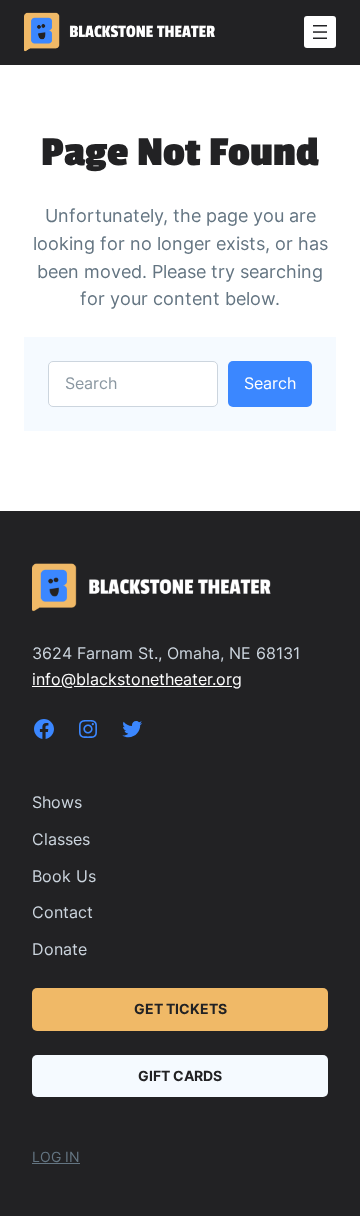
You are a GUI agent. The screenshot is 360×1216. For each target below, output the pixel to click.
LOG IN (56, 1156)
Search (270, 383)
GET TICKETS (180, 1008)
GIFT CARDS (180, 1075)
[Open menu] (320, 32)
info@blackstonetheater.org (137, 679)
